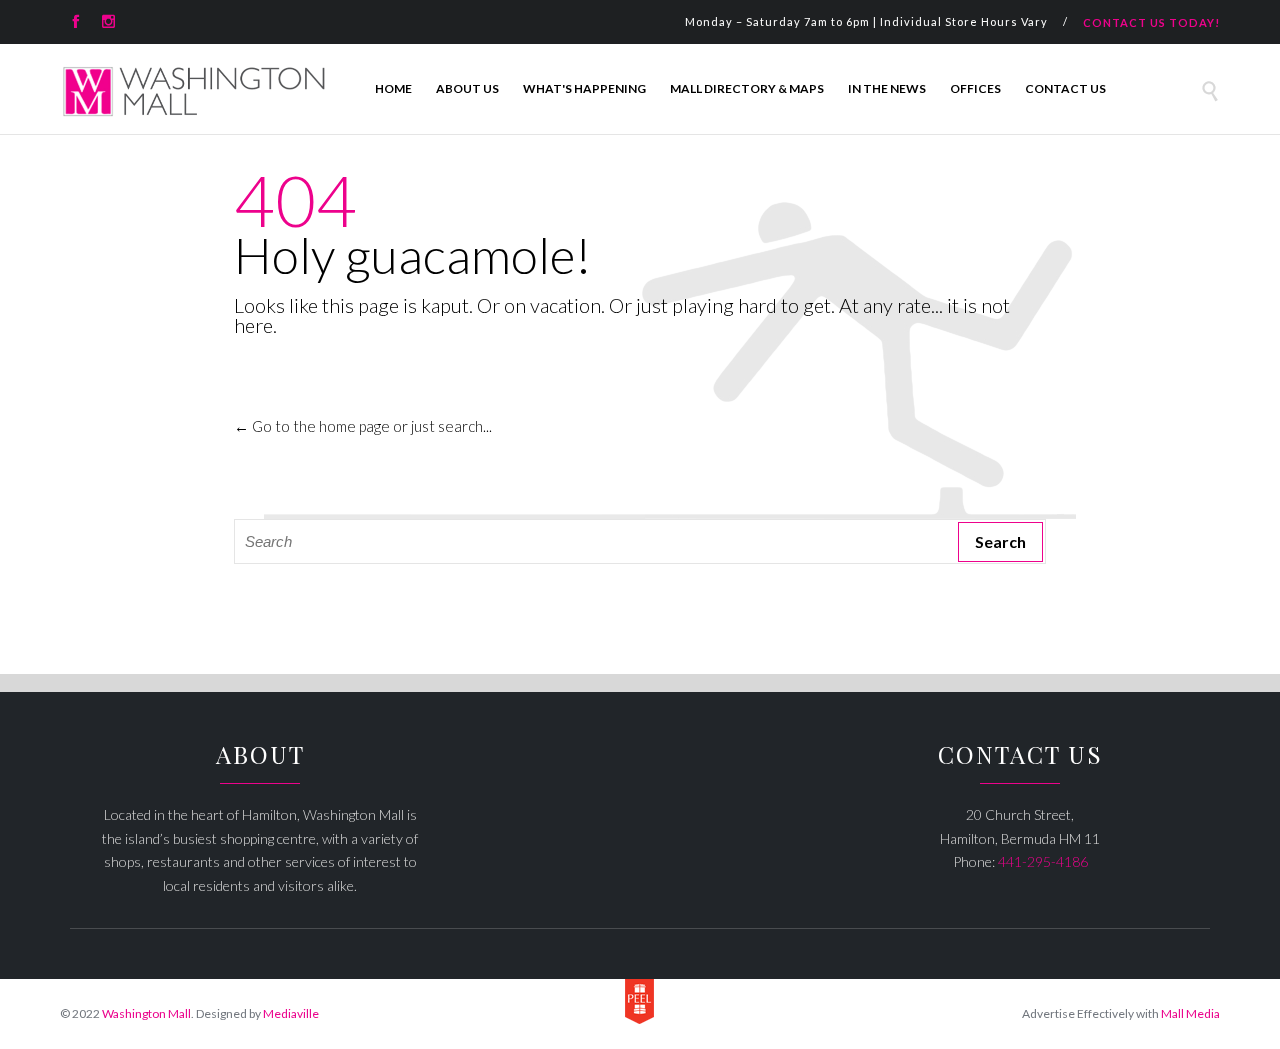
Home (393, 88)
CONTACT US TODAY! (1151, 22)
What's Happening (584, 88)
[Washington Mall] (194, 91)
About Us (467, 88)
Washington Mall (146, 1013)
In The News (887, 88)
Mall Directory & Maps (747, 88)
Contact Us (1065, 88)
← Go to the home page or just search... (363, 426)
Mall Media (1190, 1013)
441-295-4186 (1043, 861)
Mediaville (291, 1013)
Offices (975, 88)
